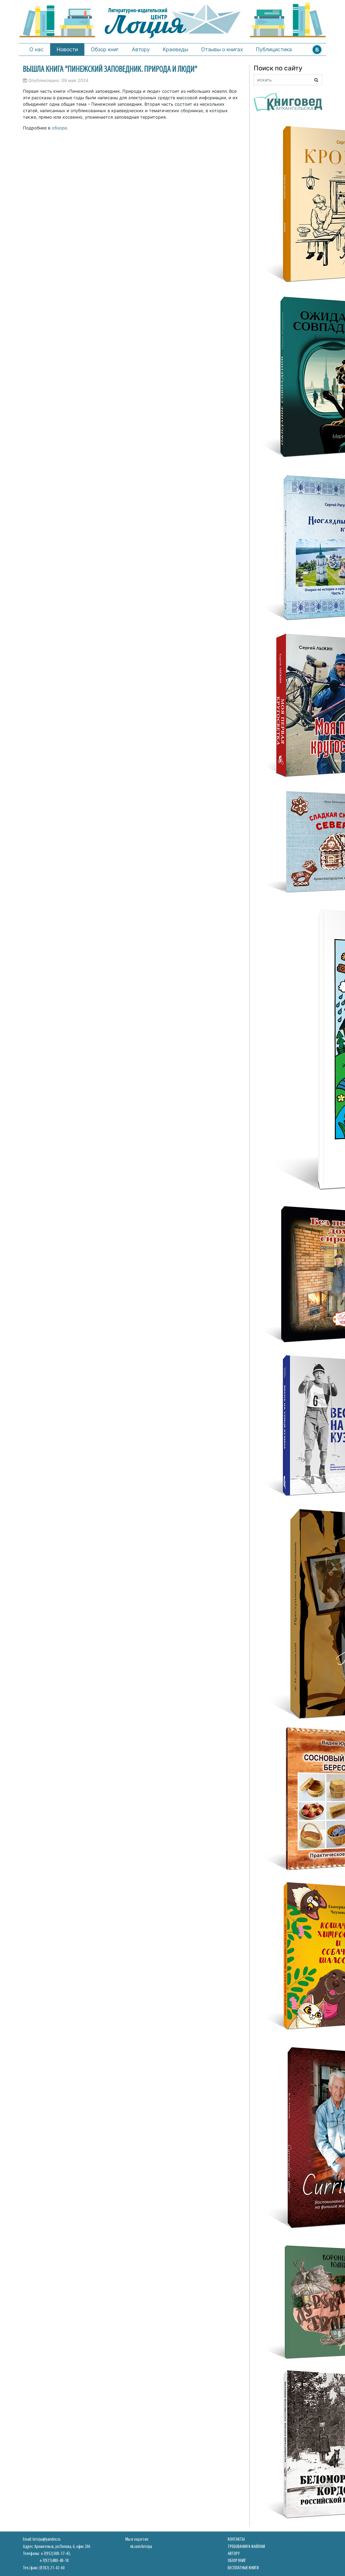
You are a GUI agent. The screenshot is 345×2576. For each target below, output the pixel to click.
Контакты (236, 2539)
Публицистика (274, 49)
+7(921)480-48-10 (54, 2561)
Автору (141, 49)
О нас (37, 49)
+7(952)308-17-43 (55, 2554)
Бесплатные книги (243, 2568)
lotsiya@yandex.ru (46, 2539)
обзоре (59, 128)
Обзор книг (105, 49)
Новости (67, 49)
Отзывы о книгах (222, 49)
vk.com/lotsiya (141, 2547)
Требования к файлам (246, 2547)
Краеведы (175, 49)
